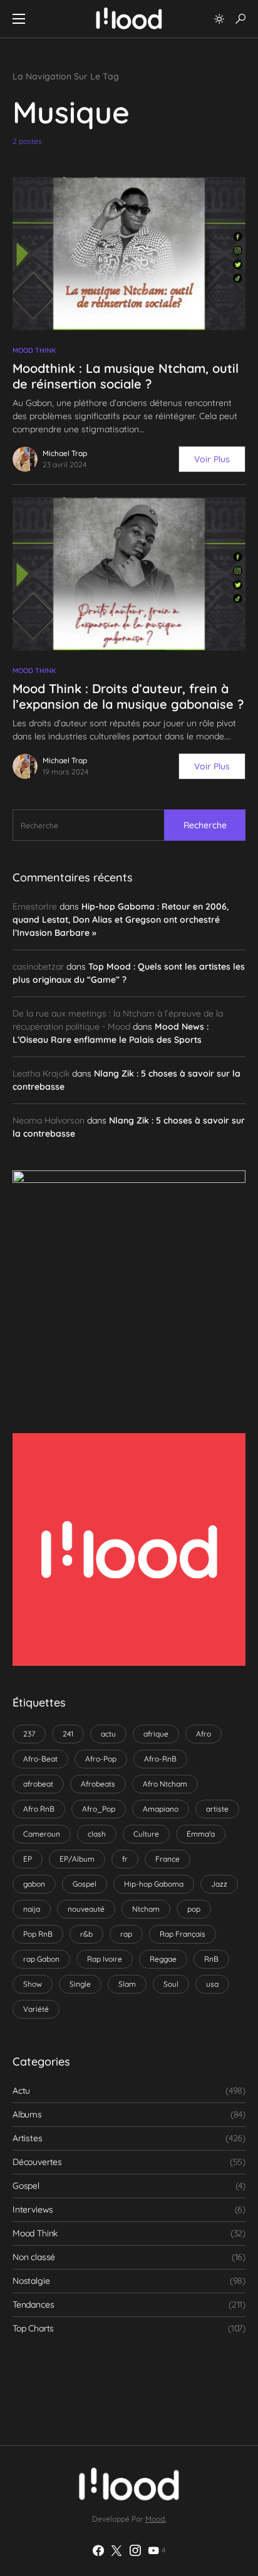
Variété (36, 2009)
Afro (204, 1734)
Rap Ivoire (105, 1959)
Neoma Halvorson (49, 1120)
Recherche (205, 825)
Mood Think (34, 350)
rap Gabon (41, 1959)
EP (28, 1859)
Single (80, 1984)
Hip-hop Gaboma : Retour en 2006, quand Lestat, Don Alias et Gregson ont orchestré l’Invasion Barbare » (121, 920)
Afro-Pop (101, 1759)
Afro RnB (39, 1809)
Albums (27, 2114)
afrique (156, 1734)
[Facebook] (98, 2550)
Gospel (85, 1884)
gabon (34, 1884)
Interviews (33, 2209)
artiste (217, 1809)
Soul (171, 1984)
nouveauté (86, 1909)
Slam (127, 1984)
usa (212, 1984)
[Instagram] (135, 2550)
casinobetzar (38, 966)
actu (108, 1734)
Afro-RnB (160, 1759)
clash (97, 1834)
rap (126, 1934)
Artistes (28, 2138)
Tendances (33, 2305)
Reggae (163, 1959)
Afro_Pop (99, 1809)
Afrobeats (98, 1784)
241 (68, 1734)
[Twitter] (116, 2550)
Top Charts (33, 2328)
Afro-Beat (40, 1759)
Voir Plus (212, 459)
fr (125, 1859)
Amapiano (161, 1809)
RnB (211, 1959)
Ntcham (146, 1909)
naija (32, 1909)
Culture (146, 1834)
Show (33, 1984)
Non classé (34, 2257)
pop (194, 1909)
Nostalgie (31, 2281)
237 (29, 1734)
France (168, 1859)
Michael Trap (65, 453)
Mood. (156, 2519)
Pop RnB (38, 1934)
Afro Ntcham (165, 1784)
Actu (21, 2091)
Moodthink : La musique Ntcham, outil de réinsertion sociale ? (126, 376)
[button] (19, 19)
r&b (86, 1934)
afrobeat (38, 1784)
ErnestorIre (35, 906)
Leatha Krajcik (41, 1073)
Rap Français (183, 1934)
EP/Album (77, 1859)
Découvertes (37, 2162)
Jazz (219, 1884)
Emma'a (201, 1834)
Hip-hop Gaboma (154, 1884)
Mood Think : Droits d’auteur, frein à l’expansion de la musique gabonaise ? (128, 696)
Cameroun (42, 1834)
